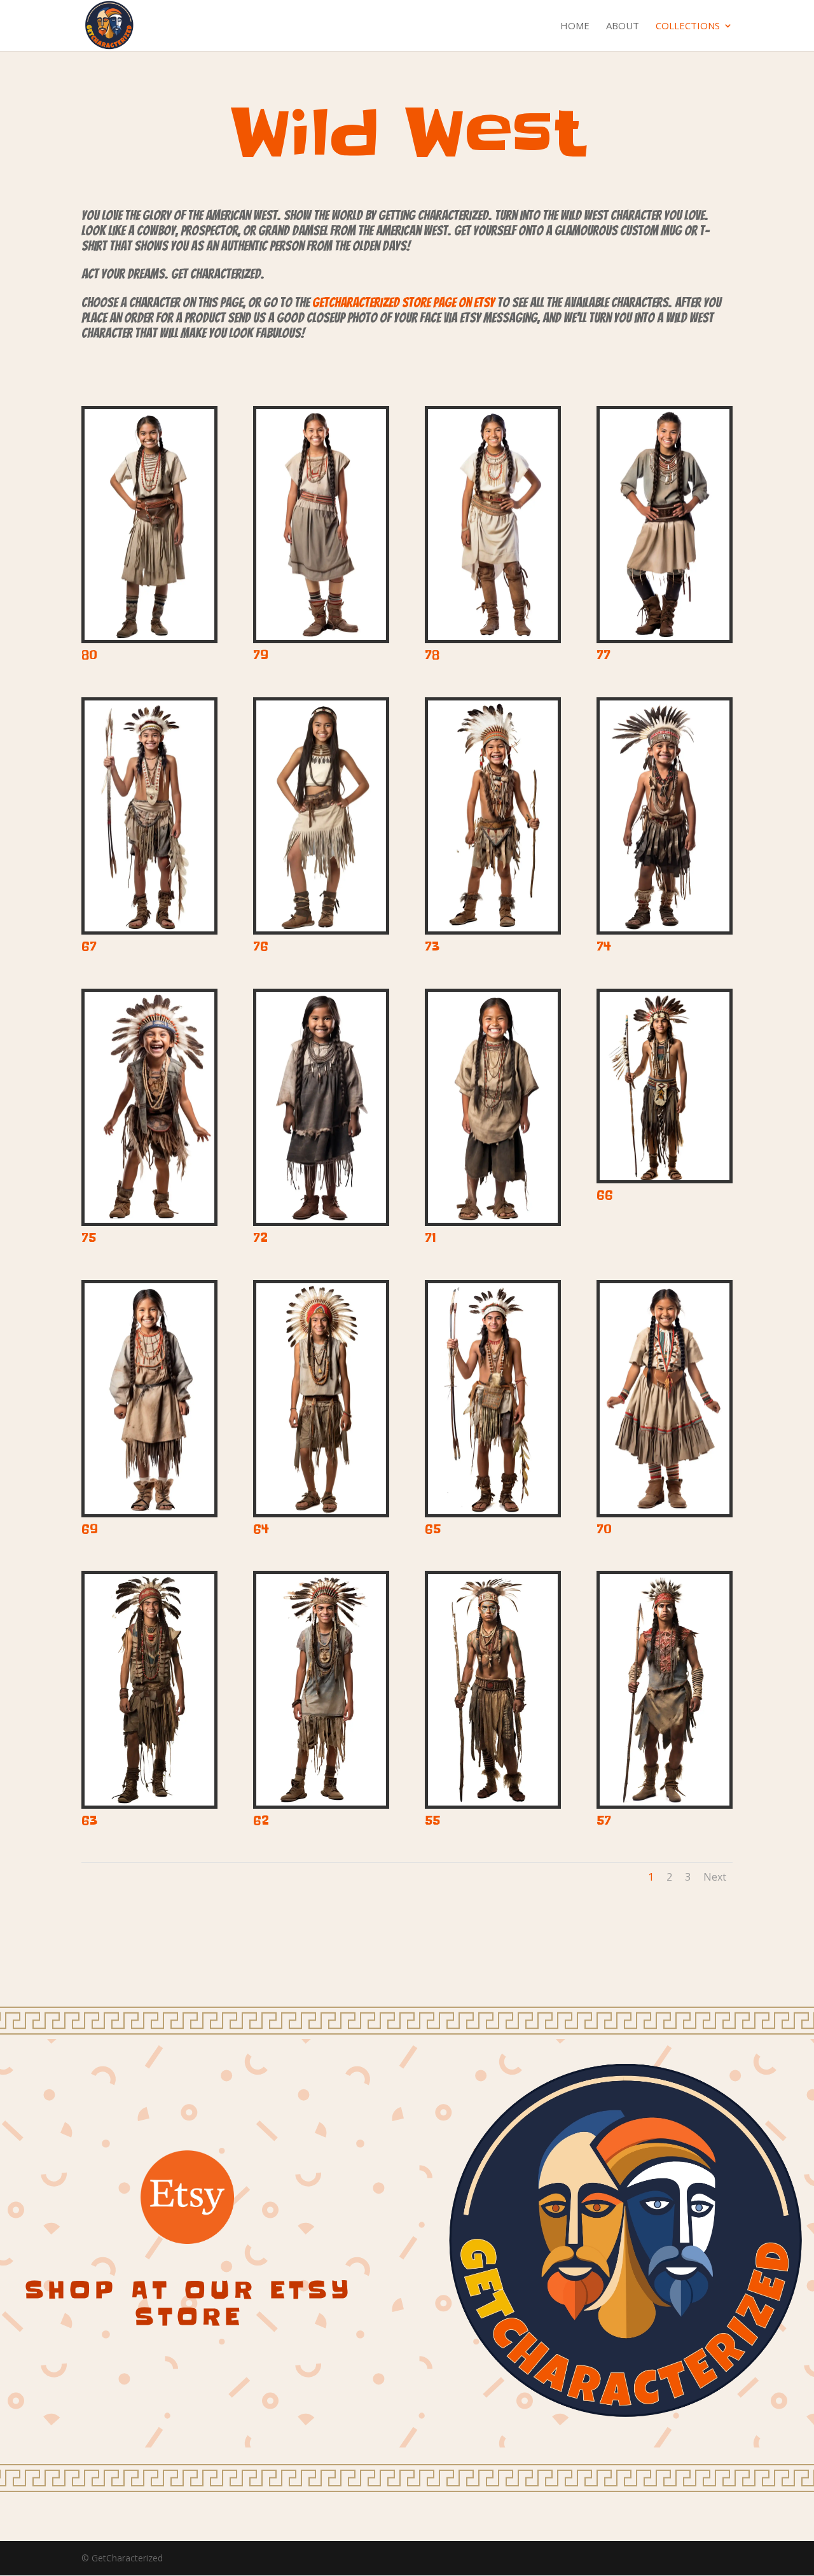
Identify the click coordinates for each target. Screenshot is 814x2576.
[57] (665, 1802)
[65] (493, 1511)
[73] (493, 928)
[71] (493, 1219)
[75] (149, 1219)
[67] (149, 928)
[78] (493, 637)
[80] (149, 637)
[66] (665, 1177)
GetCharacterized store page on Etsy (404, 303)
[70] (665, 1511)
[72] (321, 1219)
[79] (321, 637)
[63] (149, 1802)
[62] (321, 1802)
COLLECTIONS (688, 26)
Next (715, 1877)
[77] (665, 637)
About (623, 26)
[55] (493, 1802)
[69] (149, 1511)
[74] (665, 928)
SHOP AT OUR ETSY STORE (189, 2303)
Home (575, 26)
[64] (321, 1511)
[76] (321, 928)
